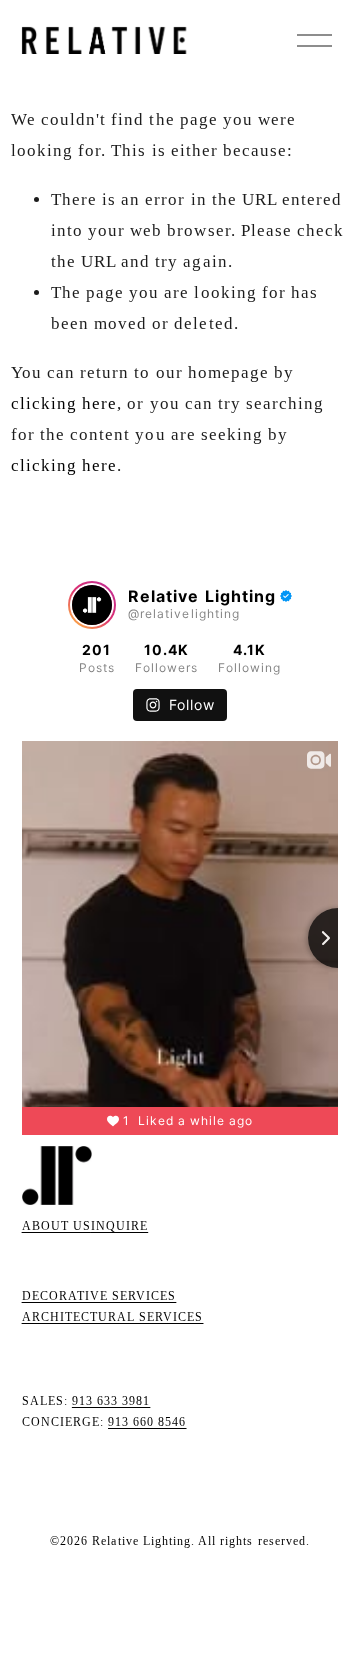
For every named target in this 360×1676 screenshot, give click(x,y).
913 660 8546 (147, 1422)
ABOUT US (56, 1226)
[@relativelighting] (92, 605)
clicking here (64, 403)
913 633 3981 (111, 1401)
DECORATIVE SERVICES (99, 1296)
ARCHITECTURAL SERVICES (113, 1317)
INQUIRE (119, 1226)
